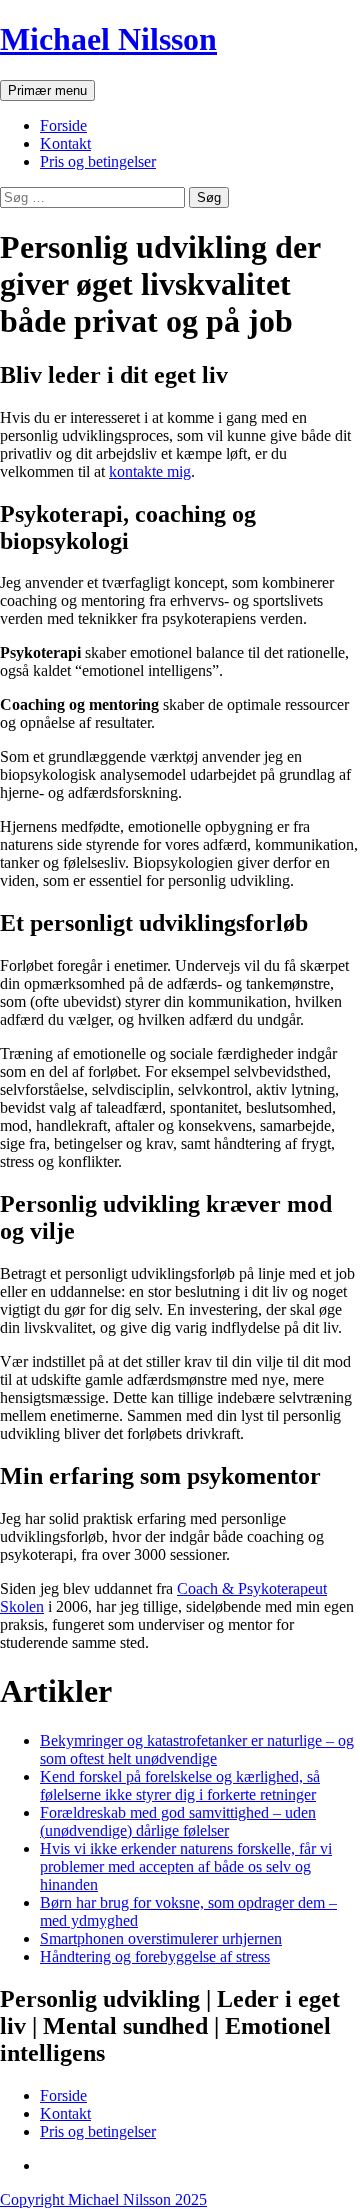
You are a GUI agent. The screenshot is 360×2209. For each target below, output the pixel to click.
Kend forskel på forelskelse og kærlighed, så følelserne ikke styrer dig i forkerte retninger (180, 1785)
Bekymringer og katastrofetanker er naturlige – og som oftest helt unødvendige (197, 1749)
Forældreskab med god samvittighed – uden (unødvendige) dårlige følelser (178, 1821)
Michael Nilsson (108, 39)
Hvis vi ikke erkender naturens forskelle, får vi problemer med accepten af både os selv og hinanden (186, 1866)
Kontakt (65, 143)
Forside (63, 125)
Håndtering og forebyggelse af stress (155, 1956)
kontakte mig (150, 471)
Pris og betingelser (98, 161)
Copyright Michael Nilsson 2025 (103, 2199)
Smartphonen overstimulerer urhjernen (161, 1938)
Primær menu (47, 90)
